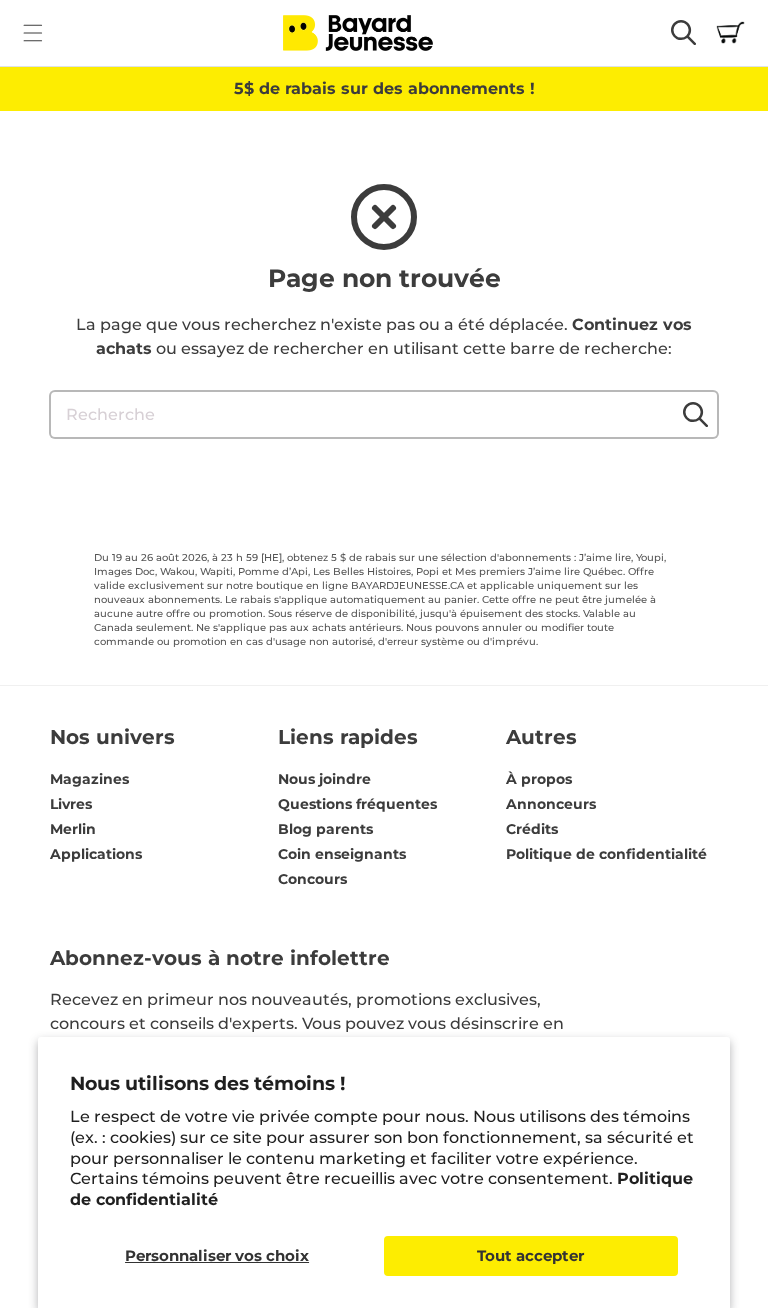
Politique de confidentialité (606, 854)
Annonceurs (551, 804)
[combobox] (384, 414)
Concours (312, 879)
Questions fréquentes (357, 804)
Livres (71, 804)
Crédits (532, 829)
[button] (32, 32)
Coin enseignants (342, 854)
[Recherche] (695, 414)
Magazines (89, 779)
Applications (96, 854)
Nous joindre (324, 779)
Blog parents (325, 829)
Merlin (73, 829)
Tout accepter (530, 1255)
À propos (539, 779)
